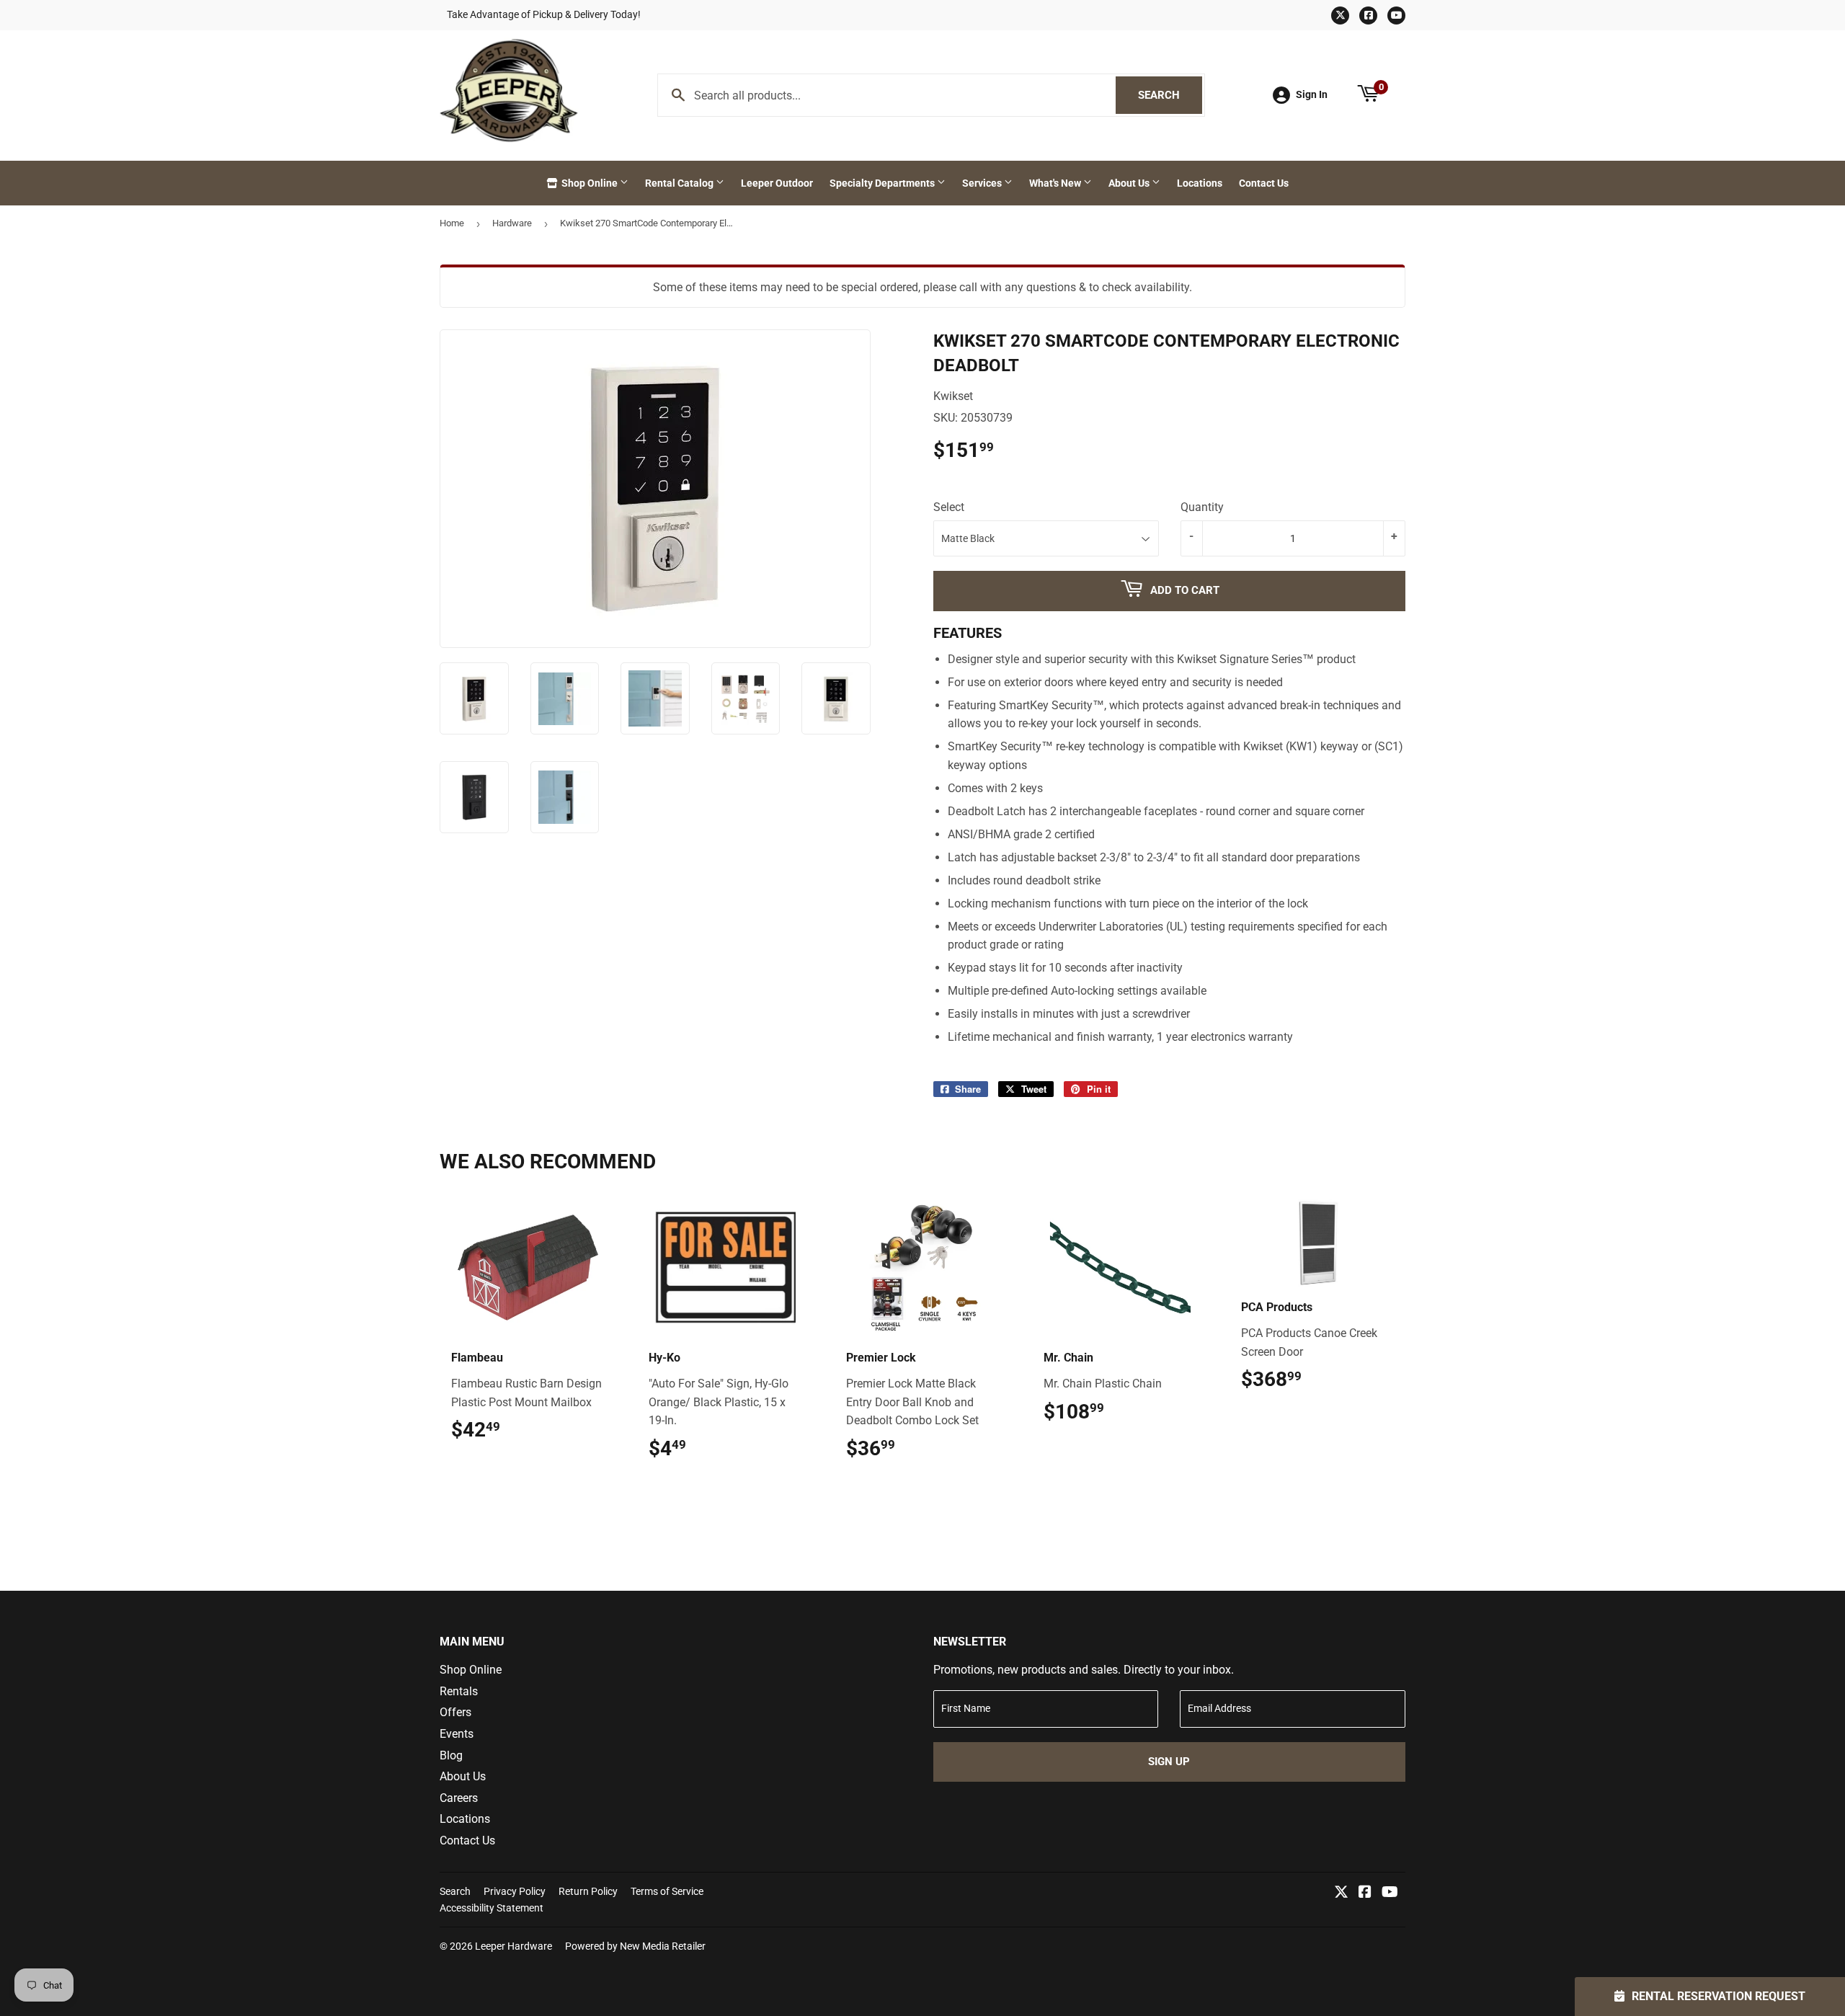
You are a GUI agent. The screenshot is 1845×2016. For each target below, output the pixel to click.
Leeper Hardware (514, 1946)
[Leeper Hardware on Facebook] (1365, 1893)
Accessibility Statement (492, 1908)
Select (949, 507)
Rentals (459, 1691)
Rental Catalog (680, 183)
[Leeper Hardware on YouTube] (1390, 1893)
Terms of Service (667, 1891)
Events (457, 1734)
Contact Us (1264, 183)
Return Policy (588, 1891)
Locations (1200, 183)
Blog (451, 1755)
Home (452, 223)
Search (1170, 95)
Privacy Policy (515, 1891)
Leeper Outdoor (777, 183)
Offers (455, 1712)
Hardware (512, 223)
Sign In (1312, 94)
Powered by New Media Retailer (635, 1946)
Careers (459, 1798)
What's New (1056, 183)
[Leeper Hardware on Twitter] (1341, 1893)
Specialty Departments (883, 183)
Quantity (1202, 507)
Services (983, 183)
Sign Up (1169, 1762)
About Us (1130, 183)
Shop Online (590, 183)
